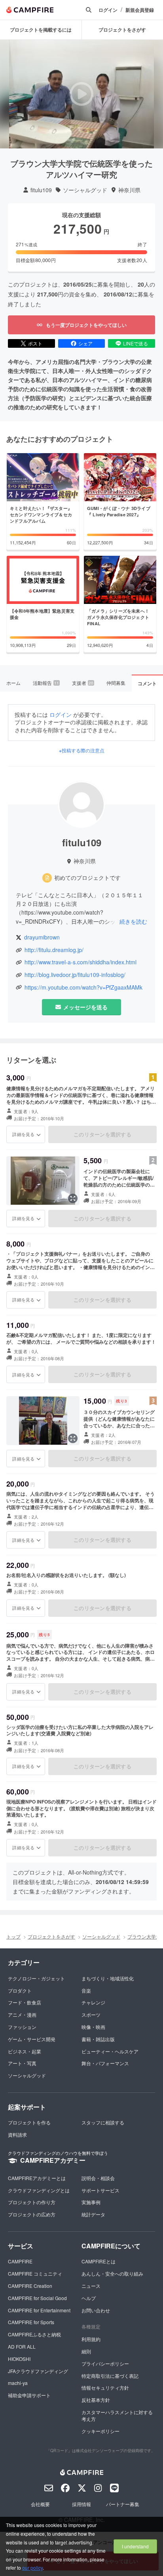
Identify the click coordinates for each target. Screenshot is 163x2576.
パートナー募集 (123, 2504)
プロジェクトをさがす (51, 1936)
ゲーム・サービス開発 (32, 2039)
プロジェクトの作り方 (32, 2202)
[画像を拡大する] (73, 1198)
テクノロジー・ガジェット (36, 1978)
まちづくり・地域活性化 (108, 1978)
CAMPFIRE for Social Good (37, 2298)
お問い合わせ (96, 2310)
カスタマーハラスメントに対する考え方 (117, 2415)
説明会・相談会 (98, 2178)
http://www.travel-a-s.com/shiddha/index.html (81, 962)
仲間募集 (116, 683)
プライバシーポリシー (105, 2363)
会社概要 (40, 2504)
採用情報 (81, 2504)
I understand (135, 2546)
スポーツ (91, 2014)
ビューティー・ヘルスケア (110, 2051)
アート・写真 (22, 2063)
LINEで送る (136, 343)
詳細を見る (23, 1134)
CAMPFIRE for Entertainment (39, 2310)
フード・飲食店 (25, 2002)
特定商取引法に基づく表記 (110, 2376)
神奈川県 (129, 190)
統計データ (93, 2214)
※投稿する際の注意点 (82, 750)
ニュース (91, 2286)
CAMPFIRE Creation (30, 2286)
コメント (147, 683)
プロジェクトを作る (29, 2122)
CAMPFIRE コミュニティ (35, 2273)
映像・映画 (93, 2027)
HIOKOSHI (19, 2359)
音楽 (86, 1990)
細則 (86, 2351)
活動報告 (46, 683)
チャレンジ (93, 2002)
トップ (13, 1936)
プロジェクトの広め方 (32, 2214)
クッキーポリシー (100, 2431)
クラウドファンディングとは (39, 2190)
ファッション (22, 2027)
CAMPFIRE (20, 2261)
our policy (32, 2568)
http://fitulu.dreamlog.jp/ (54, 950)
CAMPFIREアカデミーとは (37, 2178)
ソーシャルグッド (85, 190)
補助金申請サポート (29, 2395)
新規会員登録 (140, 10)
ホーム (13, 683)
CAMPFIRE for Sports (31, 2322)
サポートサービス (100, 2190)
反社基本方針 (96, 2400)
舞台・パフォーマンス (105, 2063)
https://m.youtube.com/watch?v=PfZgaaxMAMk (83, 987)
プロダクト (20, 1990)
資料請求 (17, 2134)
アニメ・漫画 (22, 2014)
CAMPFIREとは (99, 2261)
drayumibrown (42, 937)
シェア (85, 343)
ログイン (108, 10)
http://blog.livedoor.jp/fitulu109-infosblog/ (75, 975)
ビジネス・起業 (25, 2051)
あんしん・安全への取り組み (112, 2273)
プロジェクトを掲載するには (41, 30)
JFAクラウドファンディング (38, 2371)
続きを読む (133, 921)
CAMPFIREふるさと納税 (34, 2334)
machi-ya (18, 2383)
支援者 (83, 683)
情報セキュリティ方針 (105, 2388)
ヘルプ (89, 2298)
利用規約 (91, 2339)
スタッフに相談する (103, 2122)
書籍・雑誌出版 (98, 2039)
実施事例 (91, 2202)
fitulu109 (41, 190)
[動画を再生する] (81, 94)
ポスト (35, 343)
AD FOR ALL (22, 2346)
